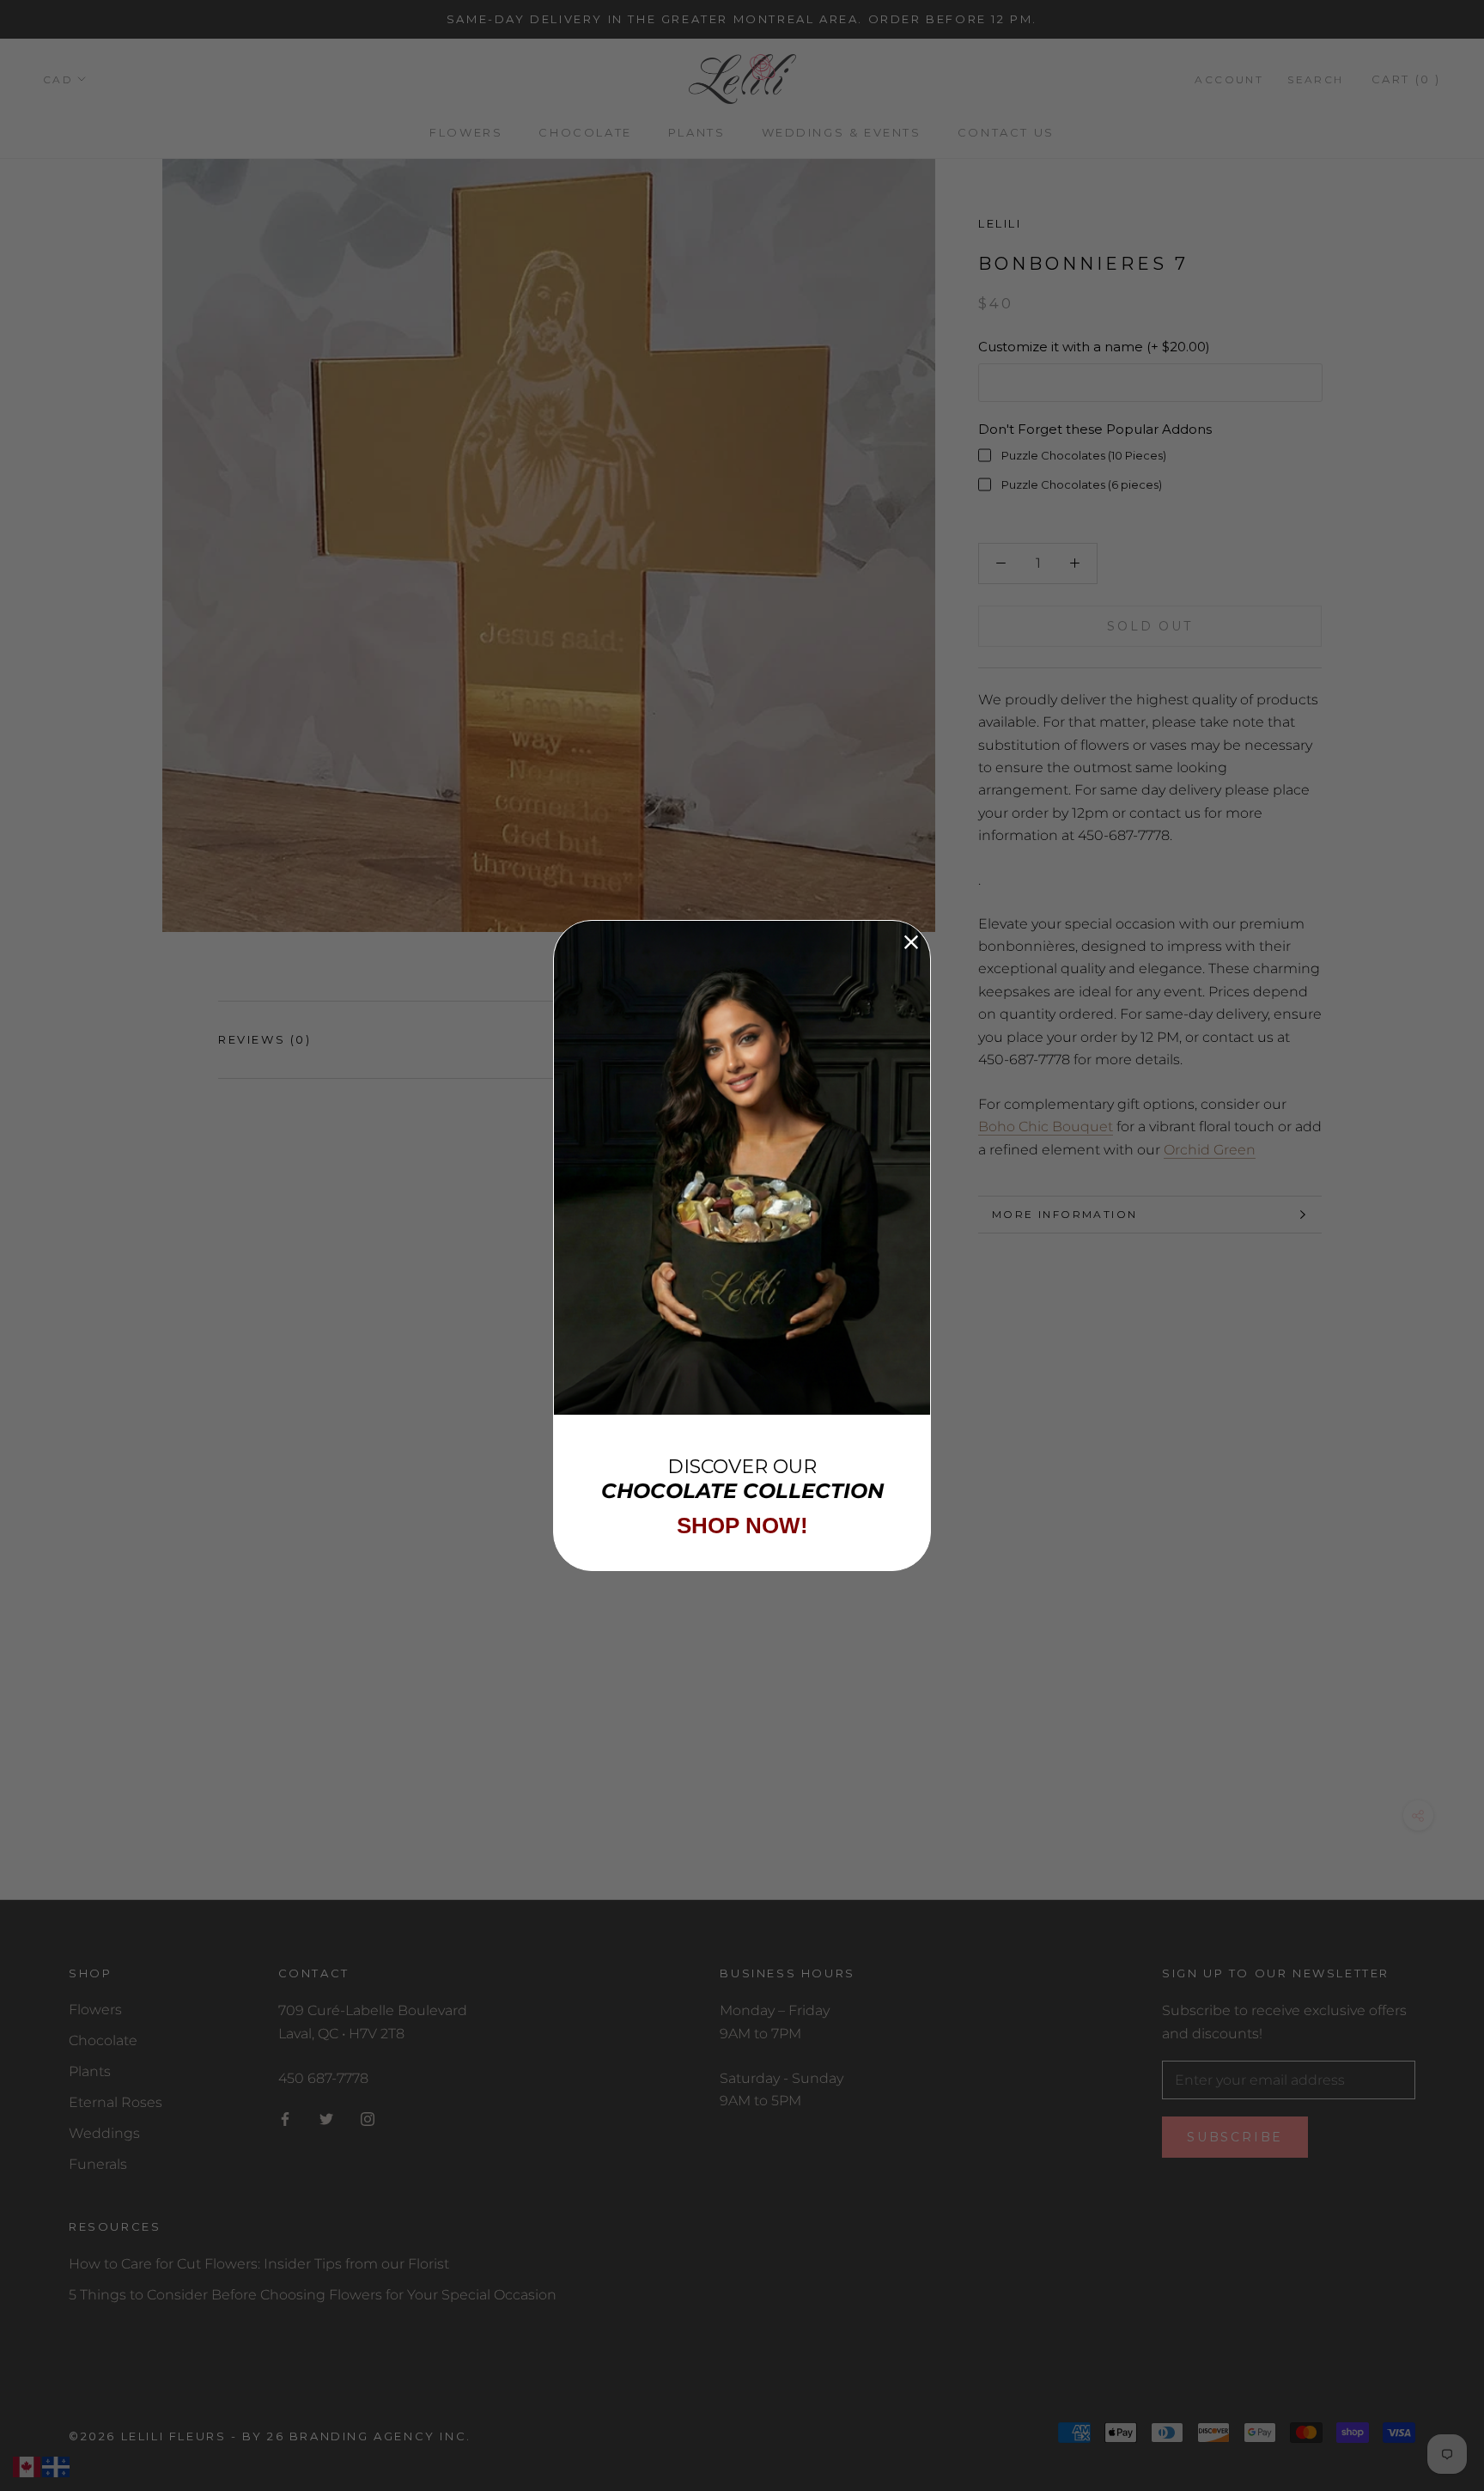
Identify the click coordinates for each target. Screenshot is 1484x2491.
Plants (697, 132)
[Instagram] (368, 2118)
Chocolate (585, 132)
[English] (27, 2467)
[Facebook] (285, 2118)
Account (1229, 79)
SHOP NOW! (742, 1526)
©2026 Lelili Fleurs (147, 2436)
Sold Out (1149, 626)
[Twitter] (326, 2118)
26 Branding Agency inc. (369, 2436)
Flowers (466, 132)
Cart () (1406, 79)
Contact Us (1006, 132)
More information (1064, 1214)
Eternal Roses (116, 2102)
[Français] (57, 2467)
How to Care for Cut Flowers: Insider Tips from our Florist (259, 2264)
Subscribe (1235, 2137)
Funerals (98, 2164)
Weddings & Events (842, 132)
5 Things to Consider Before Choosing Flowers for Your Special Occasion (313, 2295)
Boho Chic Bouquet (1046, 1127)
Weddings (104, 2133)
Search (1315, 79)
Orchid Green (1210, 1149)
